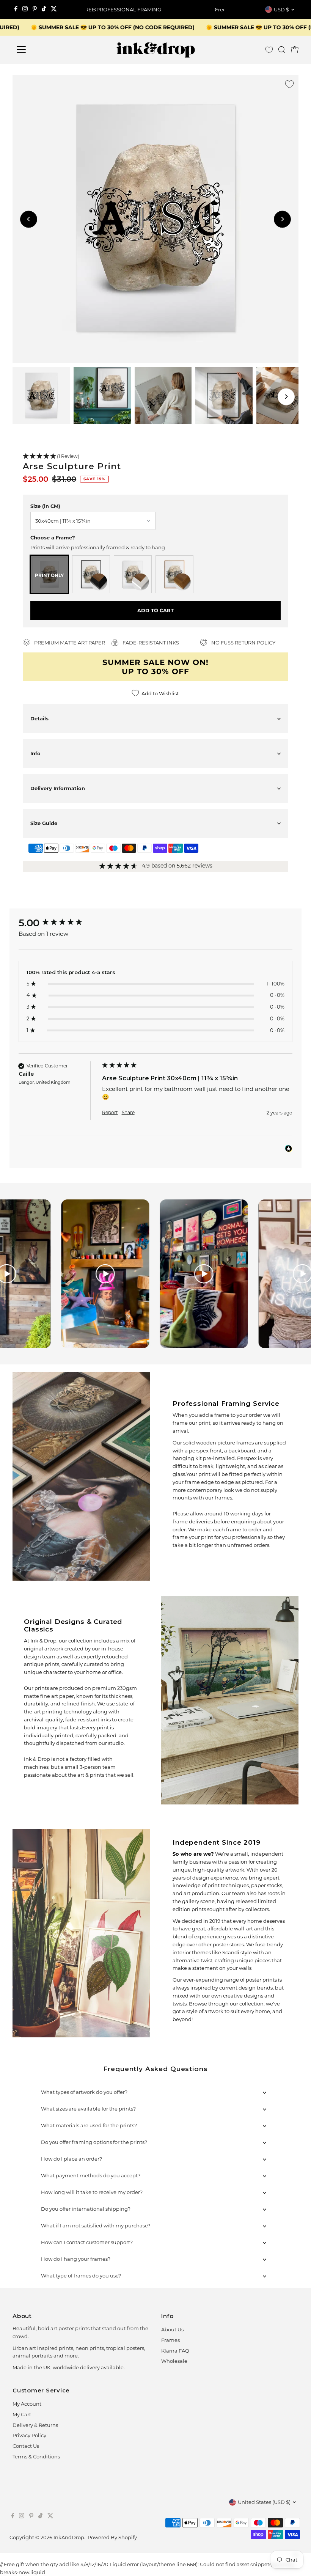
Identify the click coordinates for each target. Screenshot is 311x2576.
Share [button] (128, 1112)
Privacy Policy (29, 2435)
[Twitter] (54, 9)
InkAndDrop (69, 2537)
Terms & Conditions (36, 2457)
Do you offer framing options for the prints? (94, 2142)
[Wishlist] (269, 50)
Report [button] (110, 1112)
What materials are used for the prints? (89, 2125)
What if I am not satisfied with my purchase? (96, 2226)
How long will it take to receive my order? (92, 2192)
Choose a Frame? (53, 538)
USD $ (281, 9)
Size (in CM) (45, 506)
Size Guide (44, 823)
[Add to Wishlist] (289, 84)
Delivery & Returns (35, 2425)
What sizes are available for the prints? (88, 2109)
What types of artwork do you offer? (84, 2092)
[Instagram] (25, 9)
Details (39, 718)
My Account (27, 2404)
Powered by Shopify (112, 2537)
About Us (172, 2329)
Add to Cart (155, 610)
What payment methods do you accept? (91, 2175)
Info (35, 753)
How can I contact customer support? (87, 2242)
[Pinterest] (35, 9)
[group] (58, 923)
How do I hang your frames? (76, 2259)
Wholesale (174, 2361)
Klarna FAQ (175, 2351)
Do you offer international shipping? (86, 2209)
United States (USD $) (264, 2502)
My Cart (22, 2414)
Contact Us (26, 2446)
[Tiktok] (44, 9)
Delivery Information (58, 788)
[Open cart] (295, 50)
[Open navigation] (46, 50)
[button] (155, 457)
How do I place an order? (71, 2159)
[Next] (216, 10)
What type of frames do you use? (81, 2276)
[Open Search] (282, 50)
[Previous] (95, 10)
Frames (170, 2340)
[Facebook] (16, 9)
